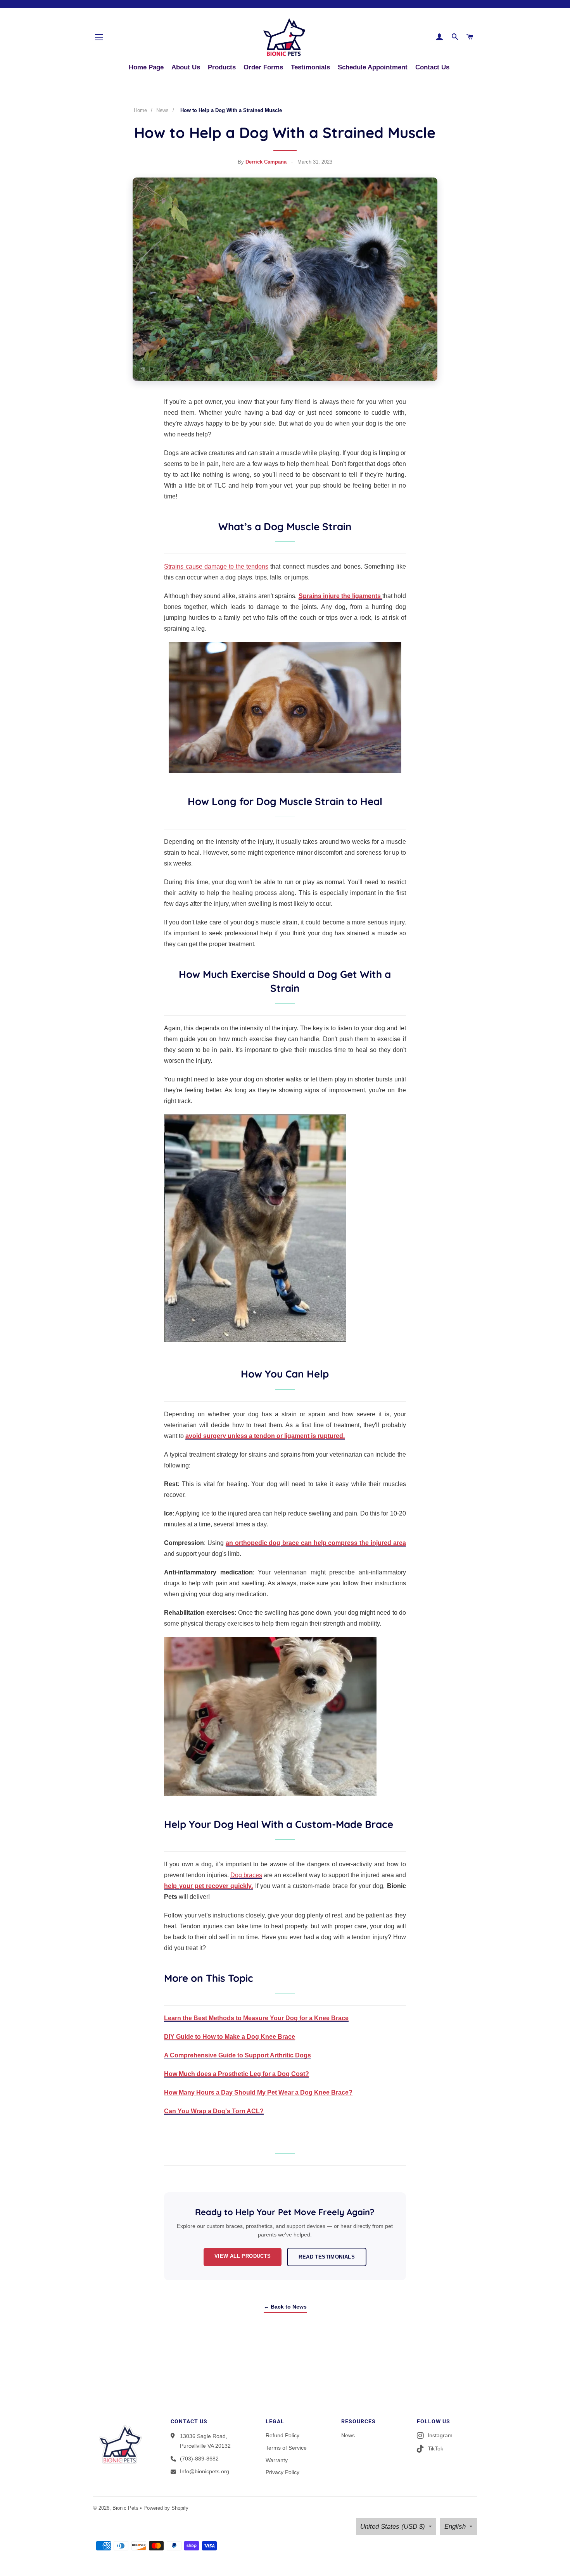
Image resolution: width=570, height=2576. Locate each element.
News (162, 110)
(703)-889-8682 (199, 2459)
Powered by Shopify (166, 2508)
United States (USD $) (393, 2527)
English (455, 2527)
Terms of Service (286, 2448)
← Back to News (285, 2307)
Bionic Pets (125, 2508)
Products (222, 67)
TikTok (435, 2448)
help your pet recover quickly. (208, 1886)
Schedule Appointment (373, 67)
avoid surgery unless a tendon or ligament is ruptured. (265, 1436)
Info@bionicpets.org (205, 2471)
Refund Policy (282, 2435)
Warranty (277, 2460)
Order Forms (263, 67)
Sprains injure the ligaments (340, 596)
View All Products (243, 2256)
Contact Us (432, 67)
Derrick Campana (266, 162)
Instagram (440, 2435)
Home (140, 110)
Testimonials (310, 67)
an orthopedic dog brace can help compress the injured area (316, 1543)
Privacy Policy (282, 2472)
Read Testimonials (327, 2257)
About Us (186, 67)
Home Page (146, 67)
